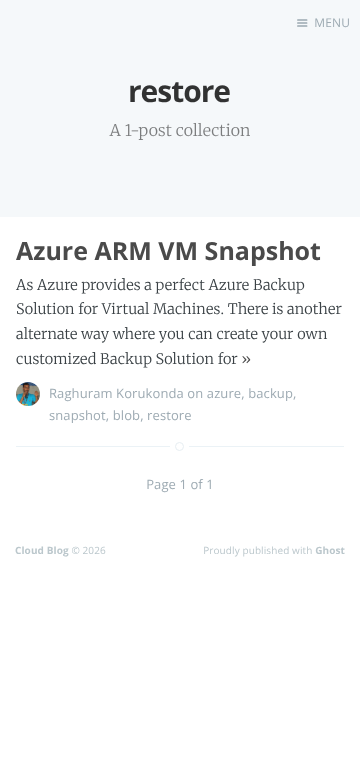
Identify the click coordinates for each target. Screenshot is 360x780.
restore (169, 415)
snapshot (77, 415)
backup (270, 393)
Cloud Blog (42, 550)
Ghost (330, 550)
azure (224, 393)
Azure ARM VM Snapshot (168, 251)
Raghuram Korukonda (116, 393)
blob (126, 415)
